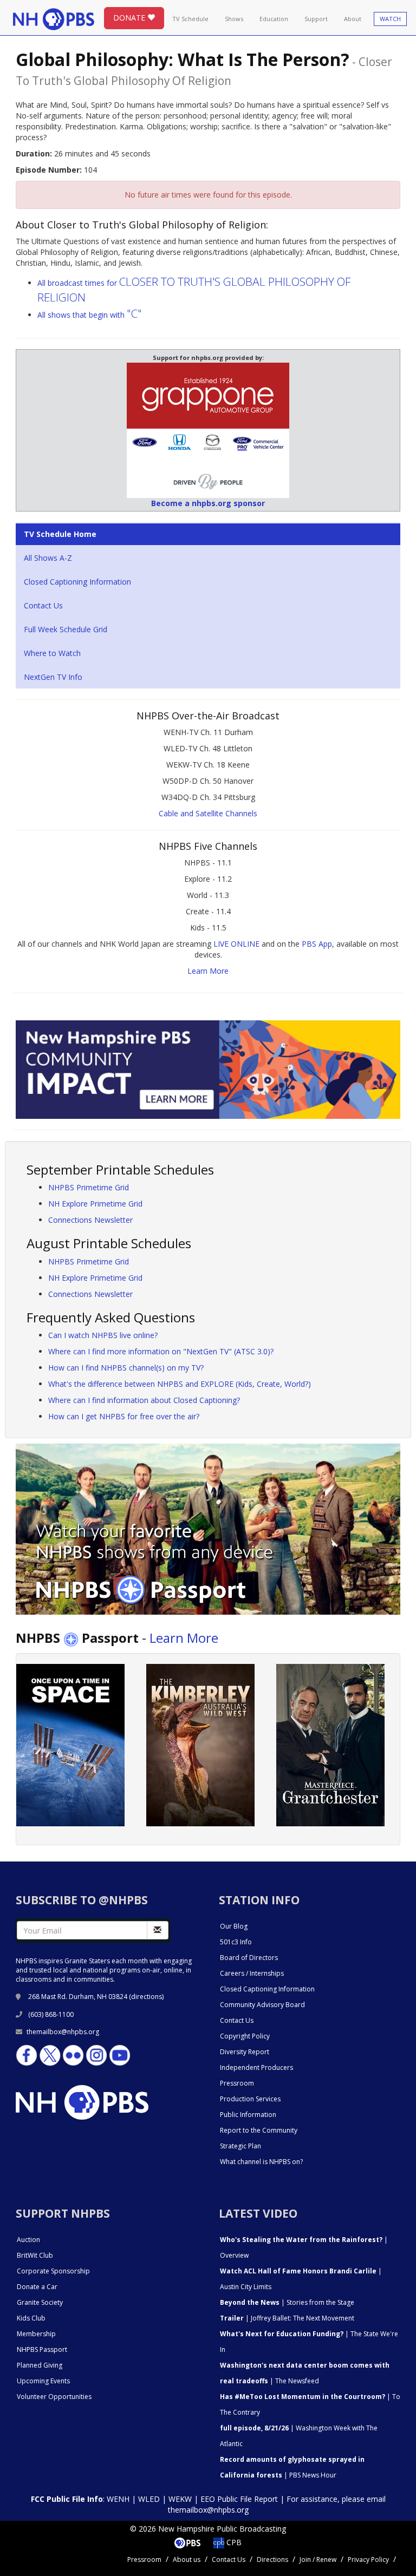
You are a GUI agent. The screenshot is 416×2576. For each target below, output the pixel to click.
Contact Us (43, 605)
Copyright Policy (245, 2036)
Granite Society (40, 2302)
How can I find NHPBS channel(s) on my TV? (126, 1368)
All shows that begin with (90, 315)
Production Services (250, 2099)
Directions (272, 2559)
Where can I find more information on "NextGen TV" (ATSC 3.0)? (161, 1351)
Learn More (208, 971)
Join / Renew (318, 2559)
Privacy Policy (368, 2559)
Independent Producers (256, 2067)
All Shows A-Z (48, 558)
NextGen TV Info (53, 677)
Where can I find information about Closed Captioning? (144, 1400)
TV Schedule (190, 19)
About (353, 19)
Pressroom (237, 2083)
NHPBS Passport (42, 2349)
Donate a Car (37, 2287)
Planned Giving (40, 2365)
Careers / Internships (252, 1973)
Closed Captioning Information (77, 582)
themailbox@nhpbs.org (63, 2032)
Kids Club (31, 2318)
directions (147, 1997)
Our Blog (234, 1926)
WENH (118, 2499)
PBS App (317, 944)
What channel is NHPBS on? (261, 2162)
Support (316, 19)
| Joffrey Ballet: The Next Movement (287, 2318)
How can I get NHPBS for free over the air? (124, 1416)
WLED (149, 2499)
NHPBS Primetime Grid (89, 1187)
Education (274, 19)
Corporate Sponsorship (53, 2271)
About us (187, 2559)
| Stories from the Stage (287, 2302)
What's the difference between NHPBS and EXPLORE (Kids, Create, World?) (180, 1384)
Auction (28, 2240)
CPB (233, 2542)
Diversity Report (245, 2052)
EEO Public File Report (239, 2499)
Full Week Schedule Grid (66, 629)
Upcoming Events (43, 2381)
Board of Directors (249, 1958)
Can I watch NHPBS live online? (103, 1335)
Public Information (248, 2115)
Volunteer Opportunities (54, 2397)
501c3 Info (236, 1942)
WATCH (390, 19)
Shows (234, 19)
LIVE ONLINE (236, 944)
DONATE (130, 18)
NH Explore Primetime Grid (95, 1204)
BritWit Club (35, 2255)
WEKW (180, 2499)
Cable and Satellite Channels (208, 813)
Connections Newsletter (90, 1220)
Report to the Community (259, 2130)
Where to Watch (52, 653)
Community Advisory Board (262, 2005)
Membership (36, 2334)
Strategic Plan (240, 2146)
